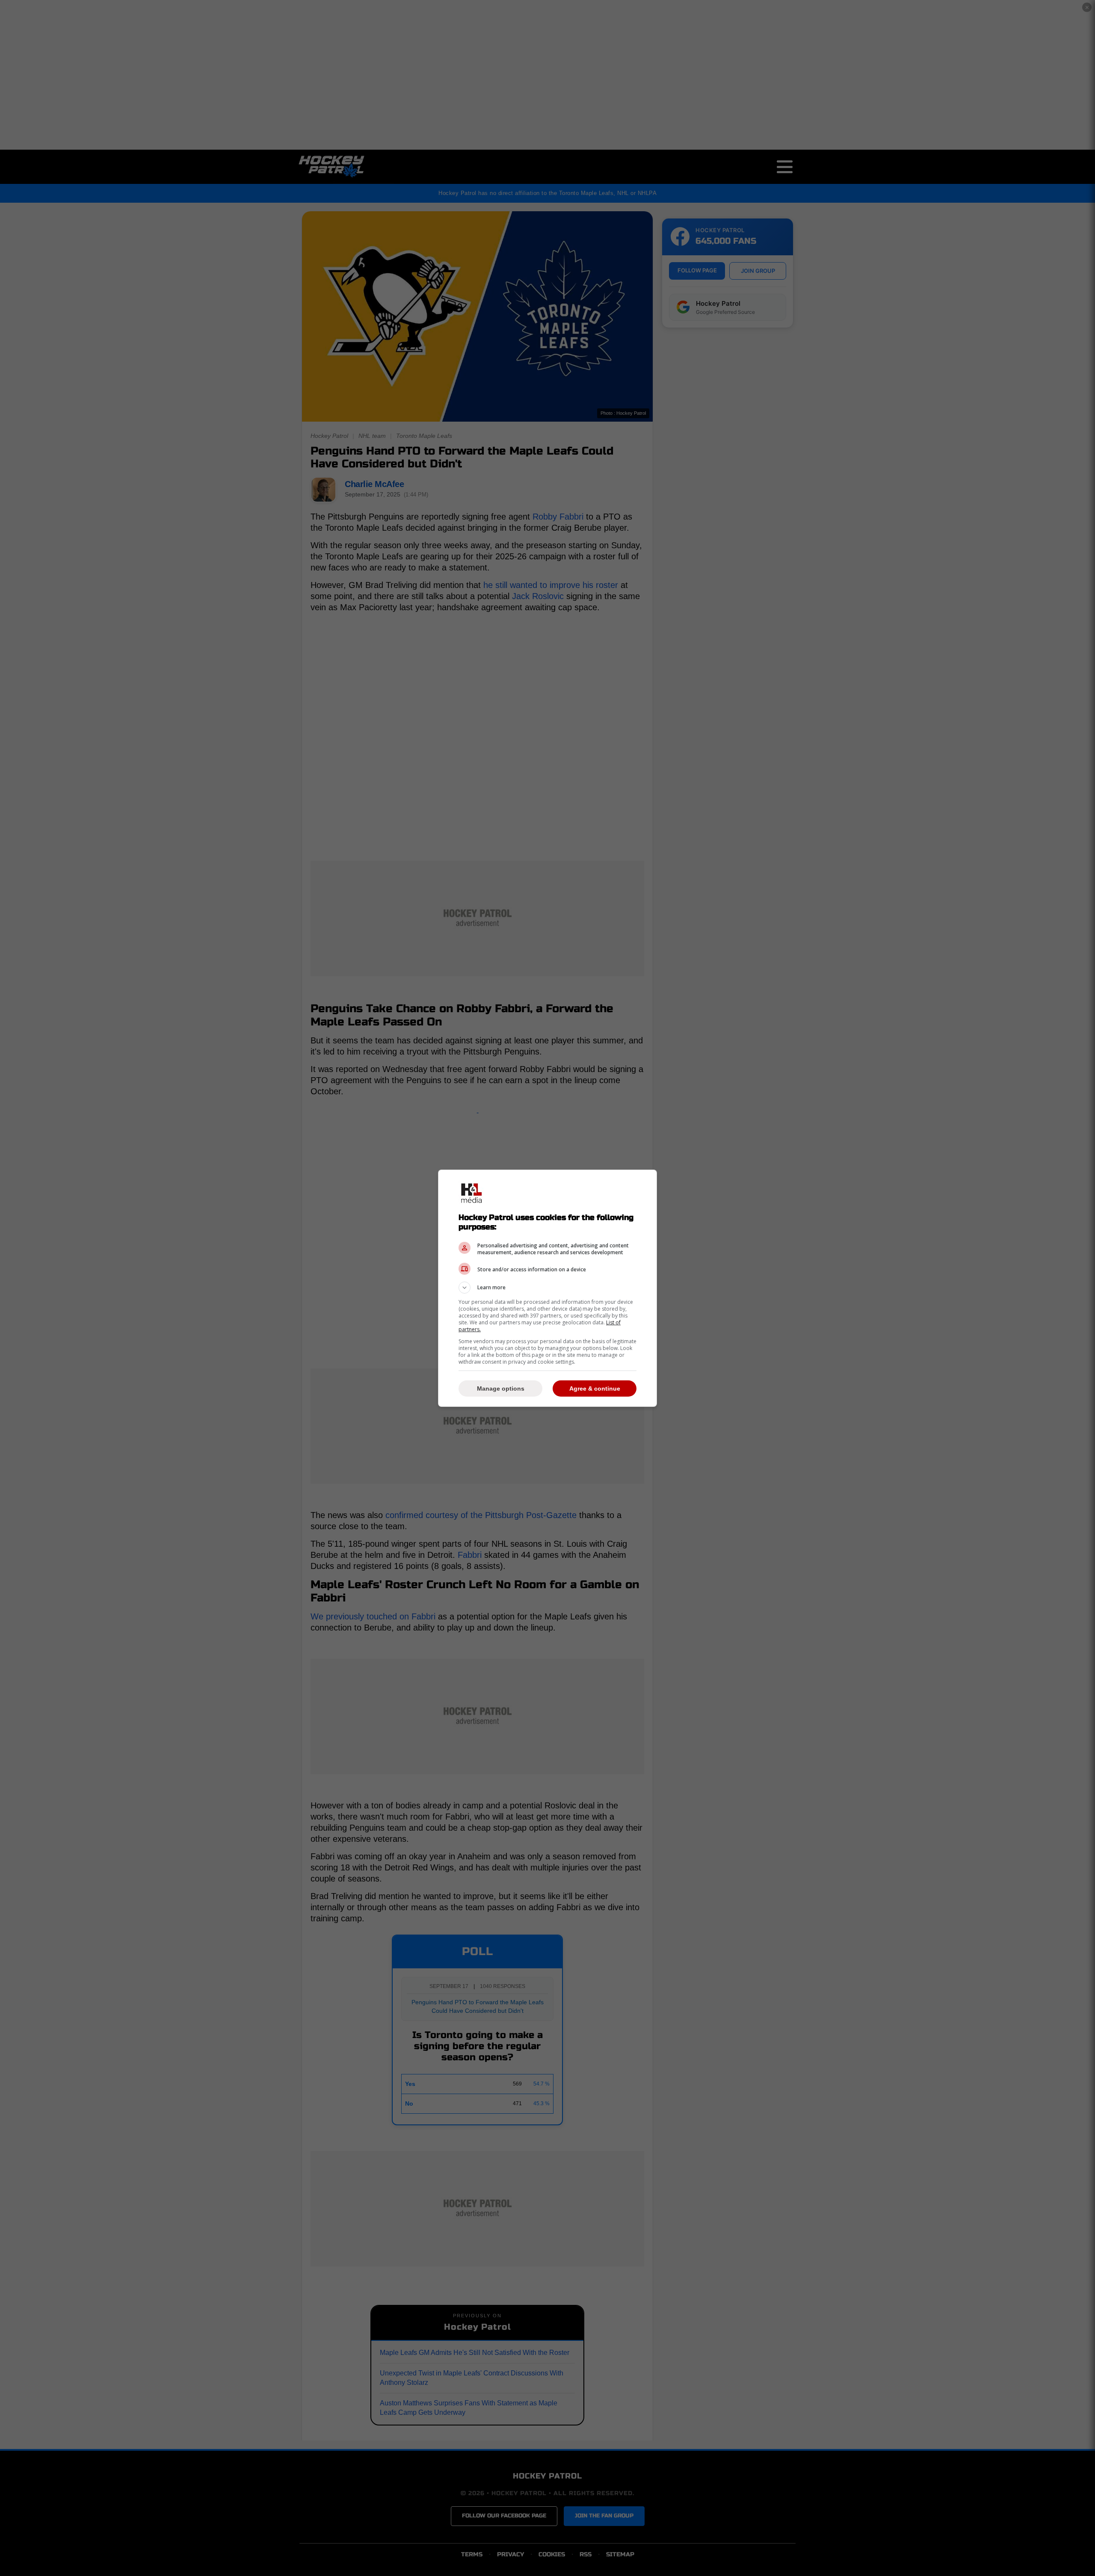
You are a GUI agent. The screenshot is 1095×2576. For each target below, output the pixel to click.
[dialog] (547, 1288)
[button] (547, 1288)
